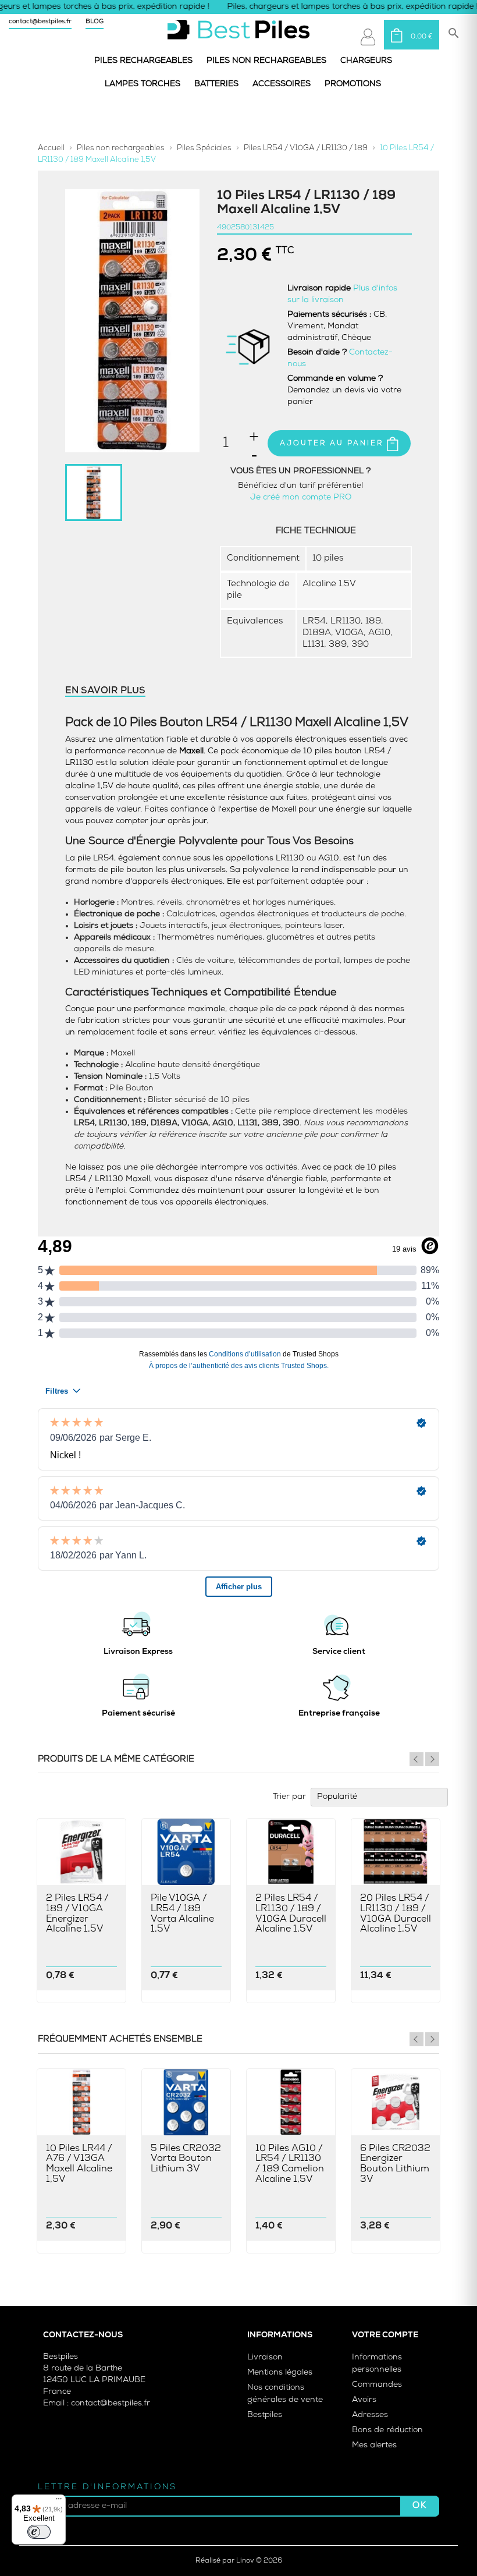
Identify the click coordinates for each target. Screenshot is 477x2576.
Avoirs (364, 2400)
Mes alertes (374, 2445)
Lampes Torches (143, 84)
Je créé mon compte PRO (301, 497)
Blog (95, 22)
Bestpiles (265, 2415)
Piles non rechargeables (266, 61)
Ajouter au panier (333, 444)
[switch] (39, 2532)
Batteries (216, 84)
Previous (417, 1759)
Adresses (370, 2415)
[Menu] (59, 2501)
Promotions (353, 84)
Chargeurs (366, 61)
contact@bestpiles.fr (40, 22)
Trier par (289, 1797)
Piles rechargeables (143, 61)
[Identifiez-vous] (368, 37)
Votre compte (385, 2335)
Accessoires (282, 84)
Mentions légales (280, 2373)
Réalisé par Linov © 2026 (239, 2561)
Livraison (265, 2357)
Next (432, 1759)
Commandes (377, 2385)
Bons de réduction (387, 2430)
